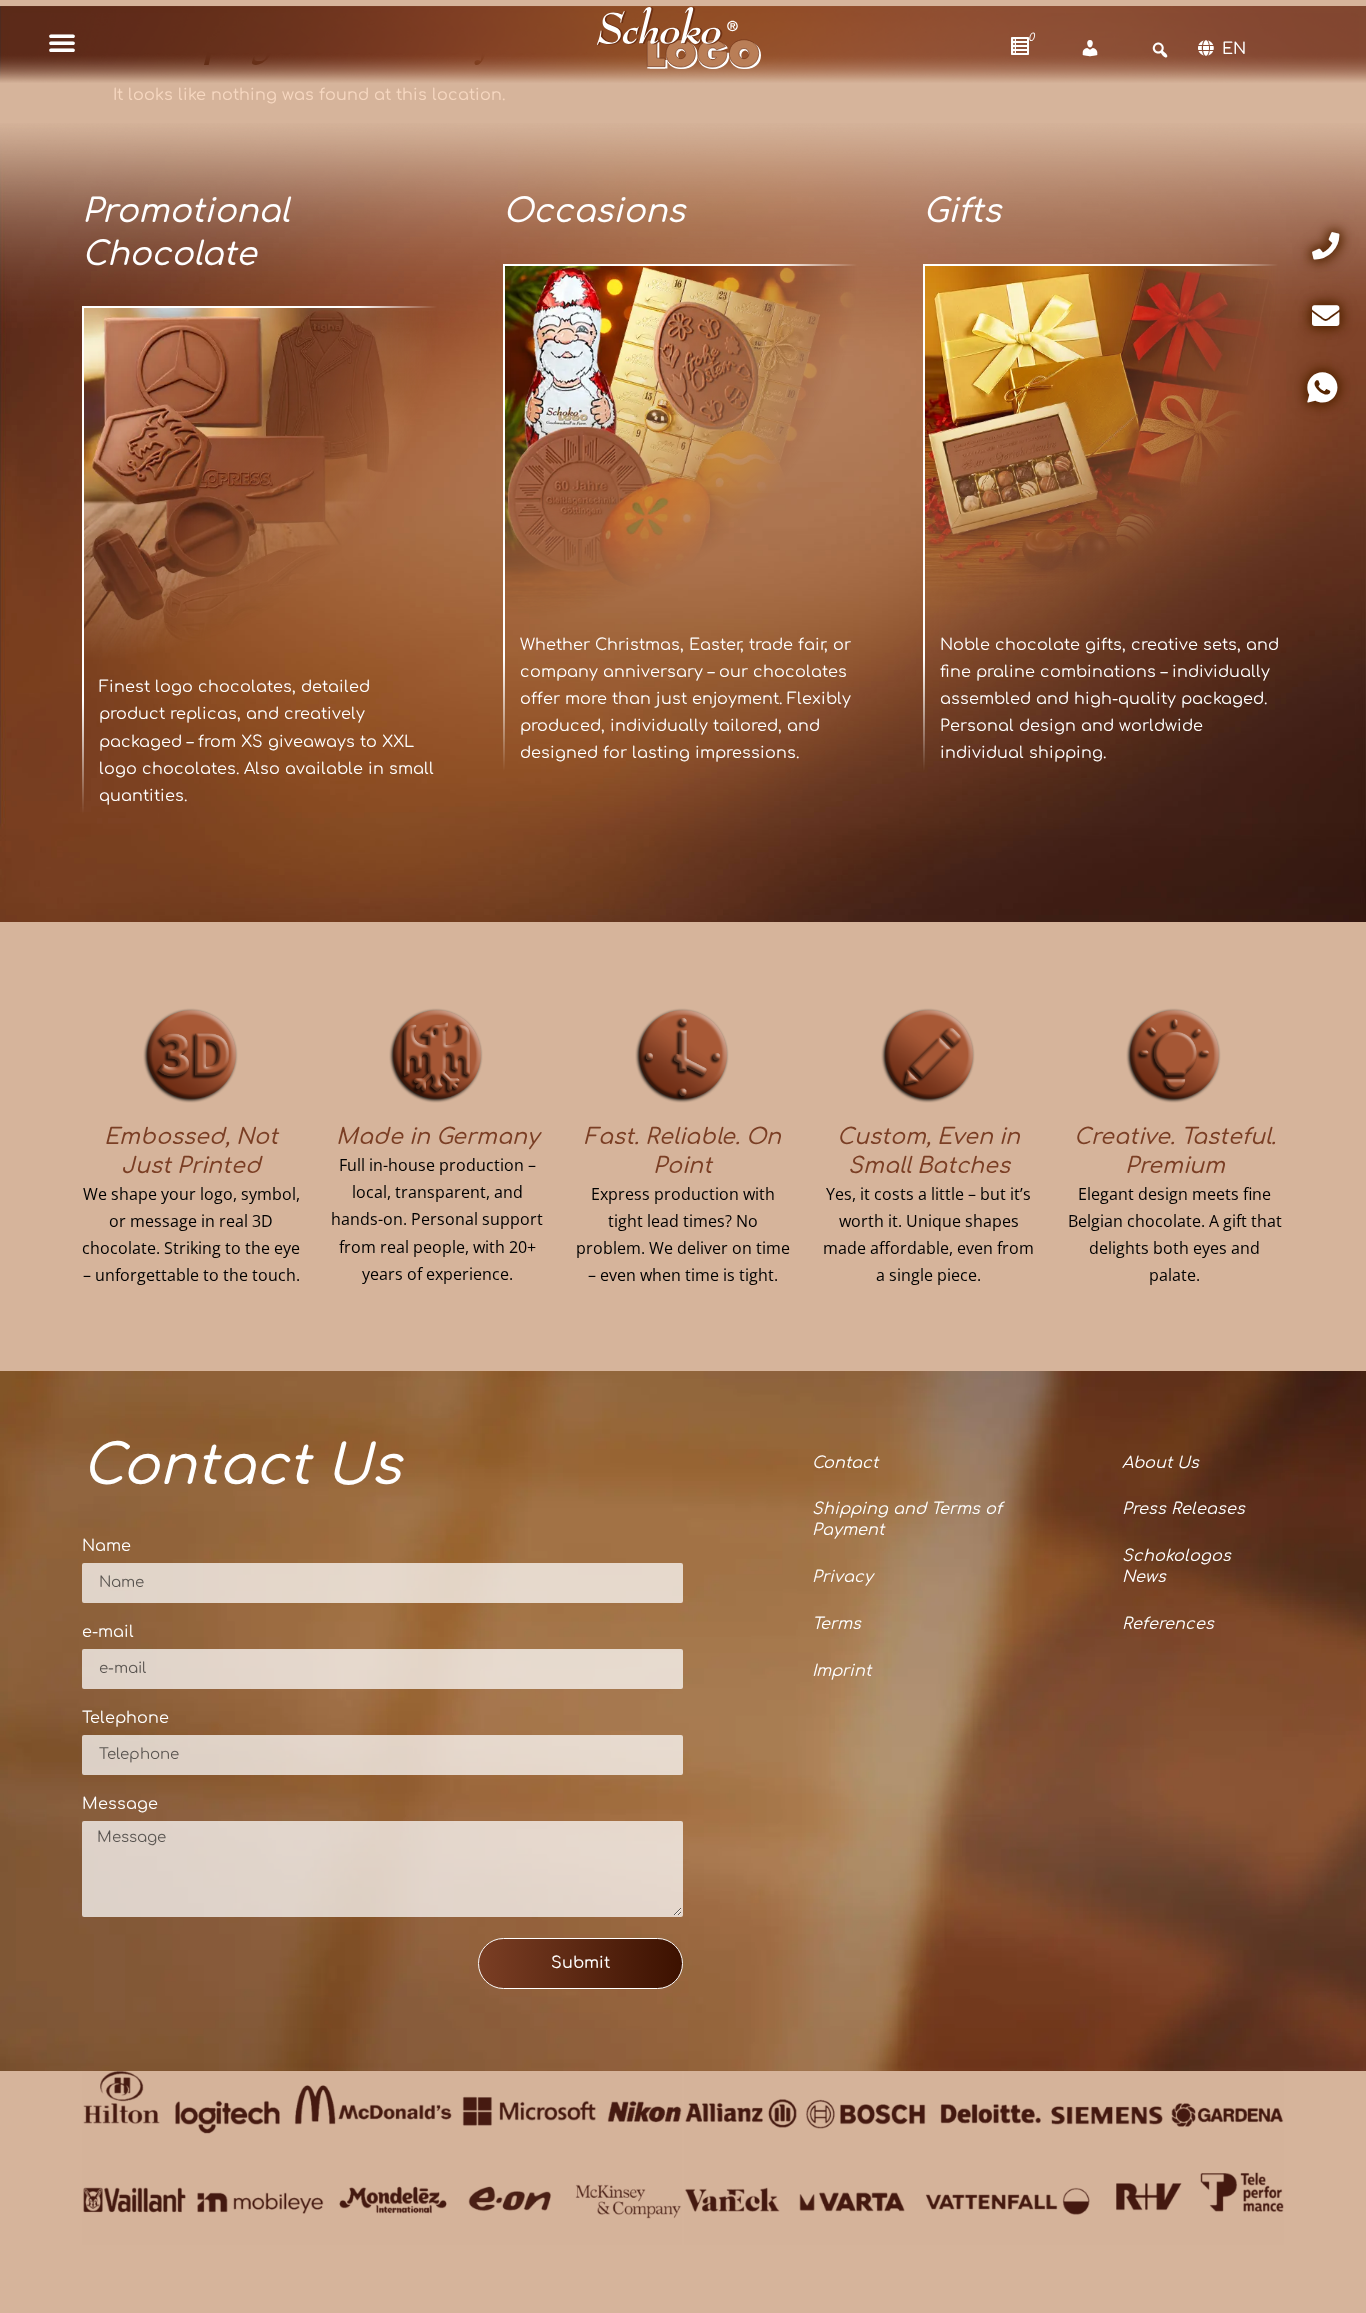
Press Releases (1183, 1509)
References (1168, 1624)
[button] (62, 42)
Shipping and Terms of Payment (907, 1519)
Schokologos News (1176, 1566)
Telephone (125, 1718)
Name (106, 1546)
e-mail (108, 1632)
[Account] (1090, 49)
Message (120, 1804)
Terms (836, 1624)
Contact (845, 1463)
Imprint (841, 1671)
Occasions (594, 211)
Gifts (962, 211)
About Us (1160, 1463)
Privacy (842, 1577)
